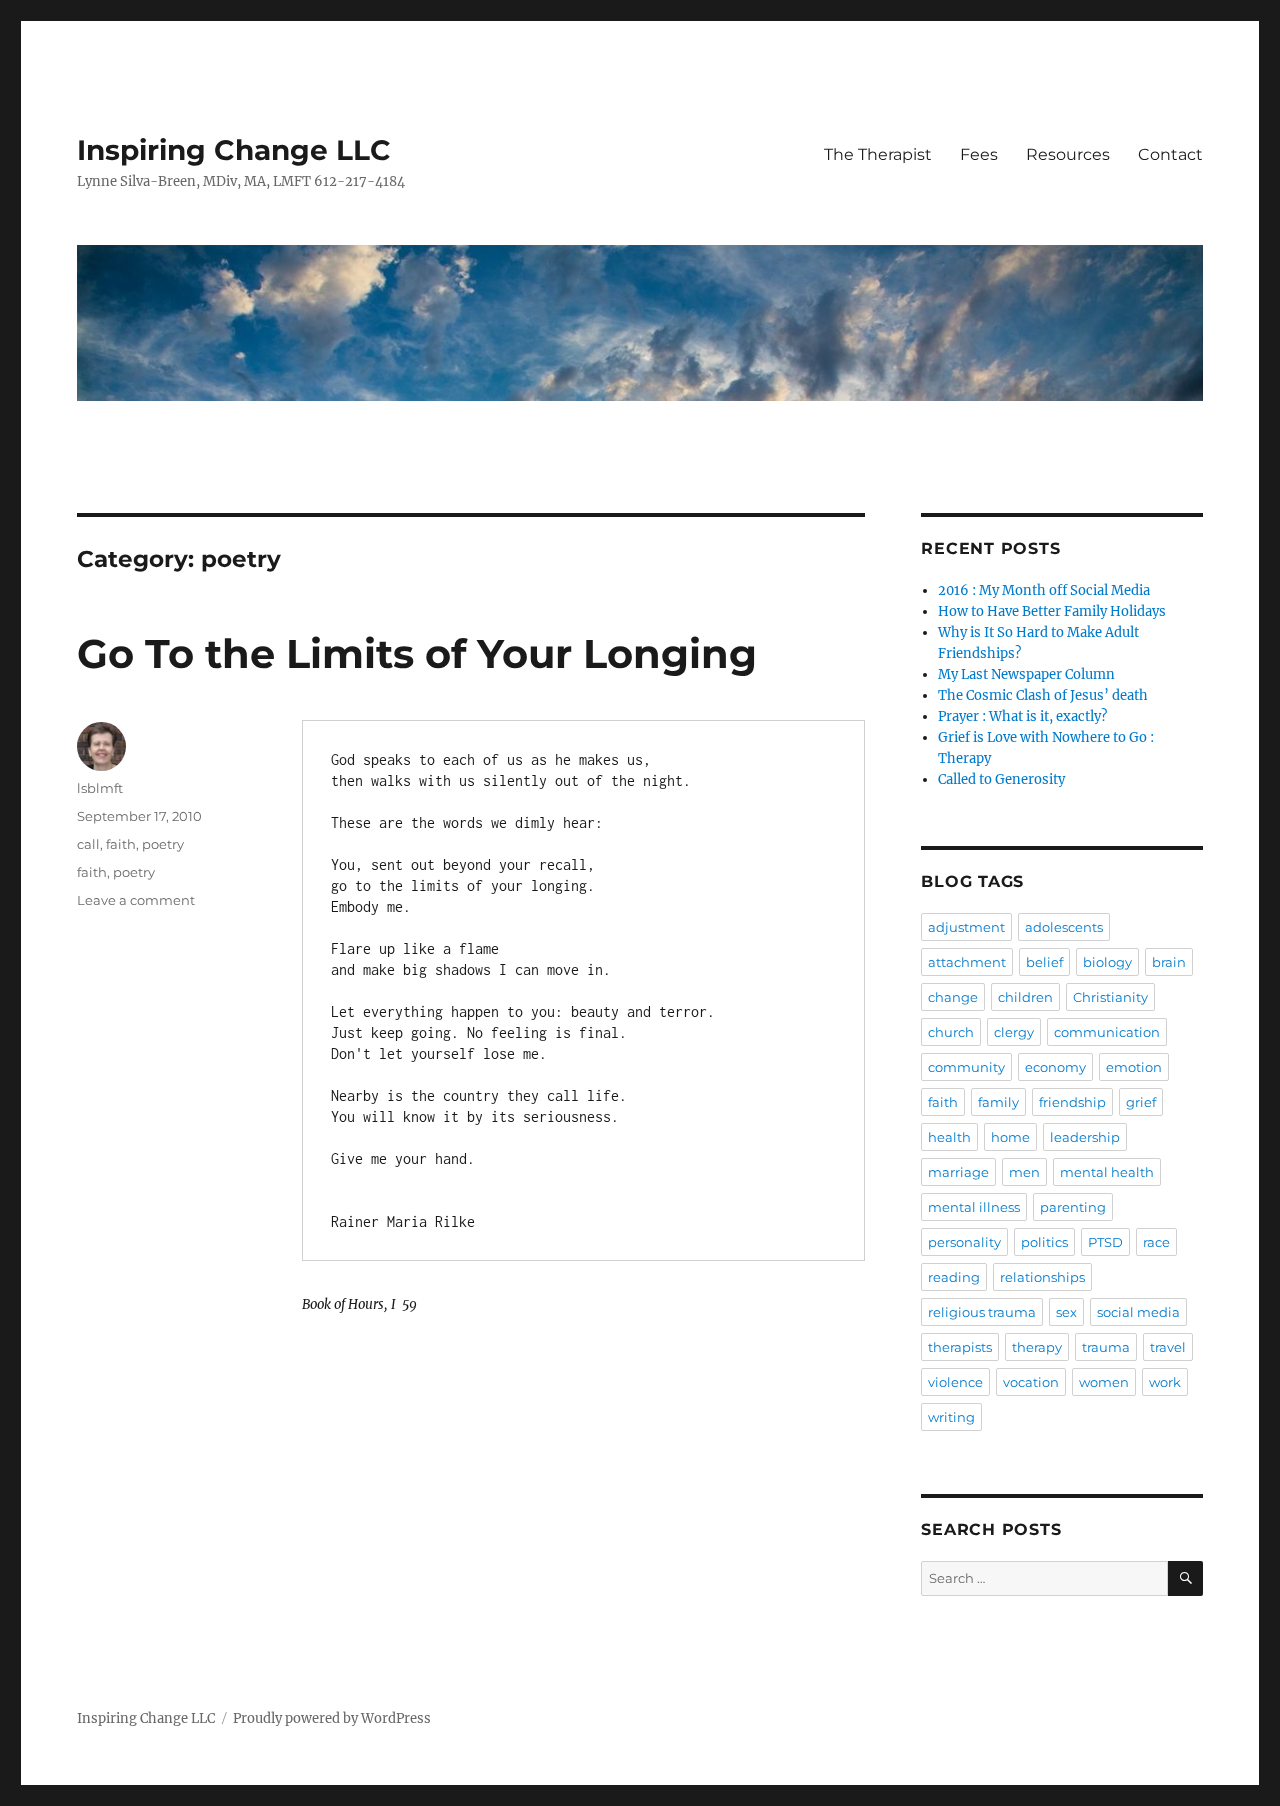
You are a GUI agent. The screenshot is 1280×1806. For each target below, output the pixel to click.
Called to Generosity (1001, 779)
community (966, 1067)
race (1156, 1242)
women (1104, 1382)
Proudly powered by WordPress (332, 1718)
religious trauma (982, 1312)
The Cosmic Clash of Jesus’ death (1043, 695)
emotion (1134, 1067)
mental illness (974, 1207)
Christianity (1110, 997)
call (88, 844)
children (1025, 997)
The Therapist (878, 154)
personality (964, 1242)
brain (1169, 962)
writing (951, 1417)
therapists (960, 1347)
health (949, 1137)
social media (1138, 1312)
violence (955, 1382)
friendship (1072, 1102)
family (998, 1102)
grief (1141, 1102)
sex (1066, 1312)
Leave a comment (136, 900)
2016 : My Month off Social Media (1044, 590)
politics (1044, 1242)
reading (954, 1277)
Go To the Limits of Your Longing (417, 653)
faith (121, 844)
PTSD (1105, 1242)
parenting (1073, 1207)
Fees (979, 154)
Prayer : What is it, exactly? (1022, 716)
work (1165, 1382)
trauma (1106, 1347)
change (953, 997)
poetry (163, 844)
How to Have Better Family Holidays (1052, 611)
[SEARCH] (1185, 1578)
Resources (1068, 154)
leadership (1085, 1137)
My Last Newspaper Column (1026, 674)
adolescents (1064, 927)
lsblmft (100, 788)
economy (1055, 1067)
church (951, 1032)
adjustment (966, 927)
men (1024, 1172)
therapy (1037, 1347)
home (1010, 1137)
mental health (1107, 1172)
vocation (1031, 1382)
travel (1168, 1347)
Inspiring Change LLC (234, 150)
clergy (1014, 1032)
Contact (1170, 154)
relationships (1042, 1277)
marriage (958, 1172)
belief (1044, 962)
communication (1107, 1032)
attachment (967, 962)
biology (1107, 962)
